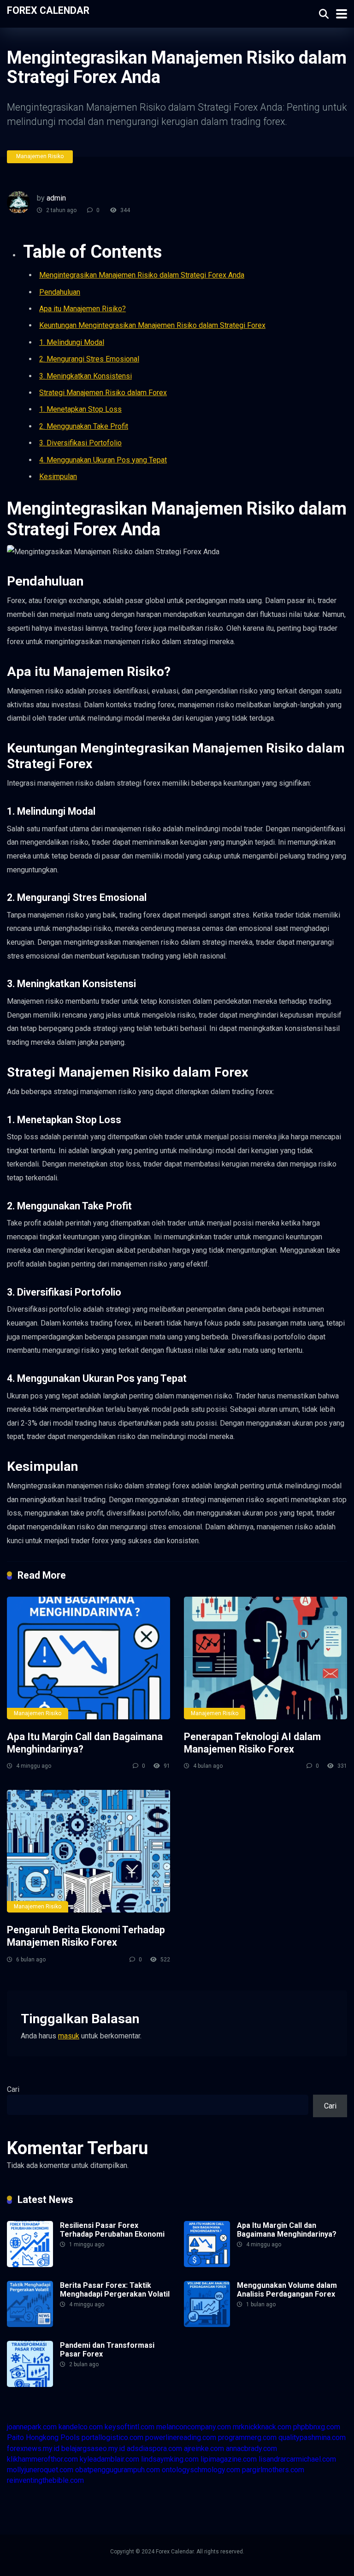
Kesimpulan (58, 477)
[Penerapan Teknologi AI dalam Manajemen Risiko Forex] (265, 1658)
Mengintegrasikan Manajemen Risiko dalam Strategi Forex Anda (142, 275)
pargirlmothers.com (273, 2470)
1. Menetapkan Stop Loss (80, 409)
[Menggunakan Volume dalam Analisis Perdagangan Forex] (207, 2324)
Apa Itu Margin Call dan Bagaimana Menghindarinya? (287, 2230)
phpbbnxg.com (317, 2427)
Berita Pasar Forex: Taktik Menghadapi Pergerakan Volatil (115, 2290)
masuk (69, 2036)
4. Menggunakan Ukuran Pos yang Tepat (103, 460)
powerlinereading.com (181, 2437)
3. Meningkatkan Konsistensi (86, 376)
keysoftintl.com (130, 2427)
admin (56, 198)
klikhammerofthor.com (42, 2459)
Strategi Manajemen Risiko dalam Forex (103, 393)
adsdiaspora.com (154, 2449)
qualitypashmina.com (312, 2437)
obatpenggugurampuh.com (118, 2470)
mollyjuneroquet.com (40, 2470)
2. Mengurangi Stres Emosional (89, 359)
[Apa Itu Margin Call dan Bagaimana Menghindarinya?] (88, 1658)
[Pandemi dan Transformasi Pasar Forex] (30, 2384)
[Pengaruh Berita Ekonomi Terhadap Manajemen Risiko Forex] (88, 1851)
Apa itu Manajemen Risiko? (83, 309)
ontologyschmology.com (201, 2470)
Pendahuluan (60, 292)
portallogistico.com (112, 2437)
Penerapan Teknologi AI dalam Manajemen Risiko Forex (252, 1743)
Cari (13, 2089)
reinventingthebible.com (45, 2480)
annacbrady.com (251, 2449)
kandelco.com (81, 2427)
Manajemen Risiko (40, 156)
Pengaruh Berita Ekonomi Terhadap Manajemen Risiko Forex (86, 1936)
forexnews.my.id (33, 2449)
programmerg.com (247, 2437)
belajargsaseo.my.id (93, 2449)
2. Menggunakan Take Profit (84, 426)
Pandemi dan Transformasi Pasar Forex (107, 2350)
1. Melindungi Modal (72, 342)
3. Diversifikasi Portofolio (80, 443)
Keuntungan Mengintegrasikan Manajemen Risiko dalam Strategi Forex (152, 325)
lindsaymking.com (170, 2459)
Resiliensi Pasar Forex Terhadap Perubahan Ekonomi (112, 2230)
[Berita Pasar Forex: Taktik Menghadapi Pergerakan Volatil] (30, 2324)
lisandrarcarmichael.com (297, 2459)
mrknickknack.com (262, 2427)
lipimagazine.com (229, 2459)
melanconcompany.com (194, 2427)
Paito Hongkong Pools (43, 2437)
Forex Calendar (48, 10)
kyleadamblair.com (109, 2459)
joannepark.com (32, 2427)
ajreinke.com (204, 2449)
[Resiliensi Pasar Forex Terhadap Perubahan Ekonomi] (30, 2265)
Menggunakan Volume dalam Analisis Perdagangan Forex (287, 2290)
